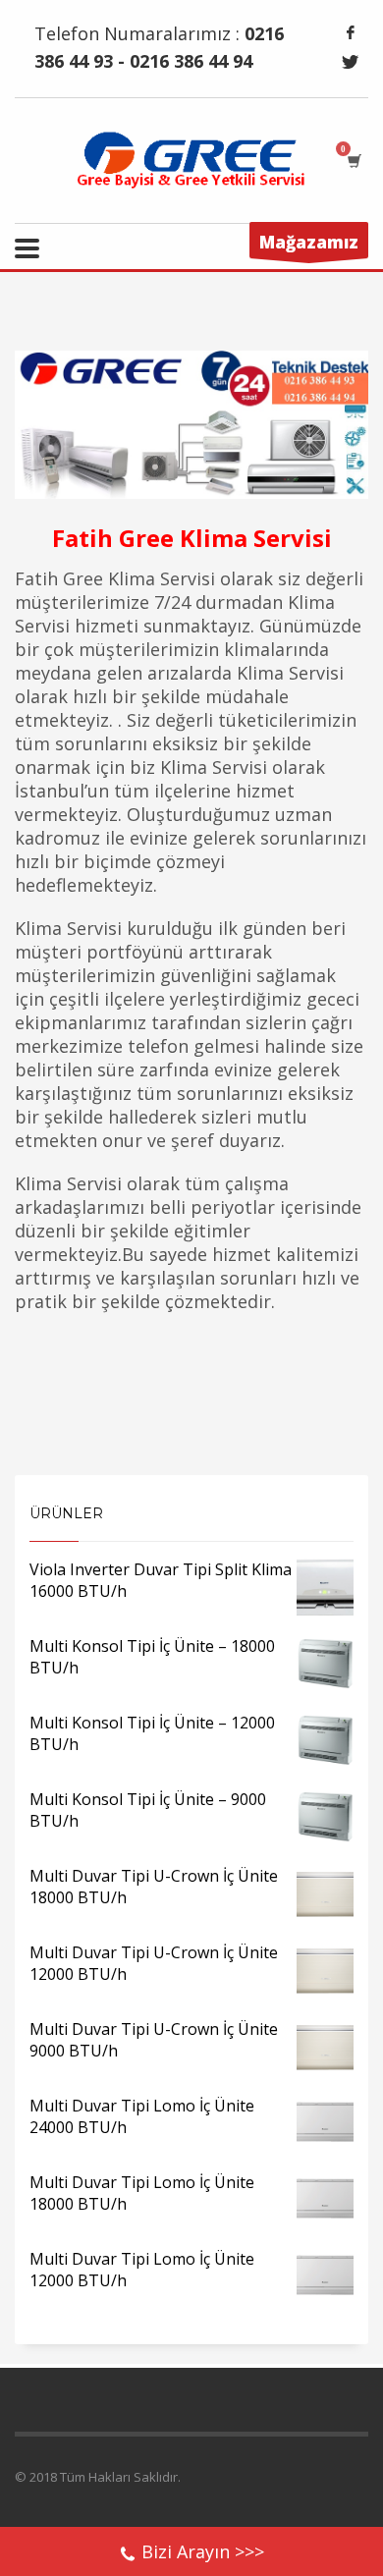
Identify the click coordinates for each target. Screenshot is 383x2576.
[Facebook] (351, 32)
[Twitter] (351, 62)
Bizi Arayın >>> (203, 2551)
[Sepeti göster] (353, 161)
